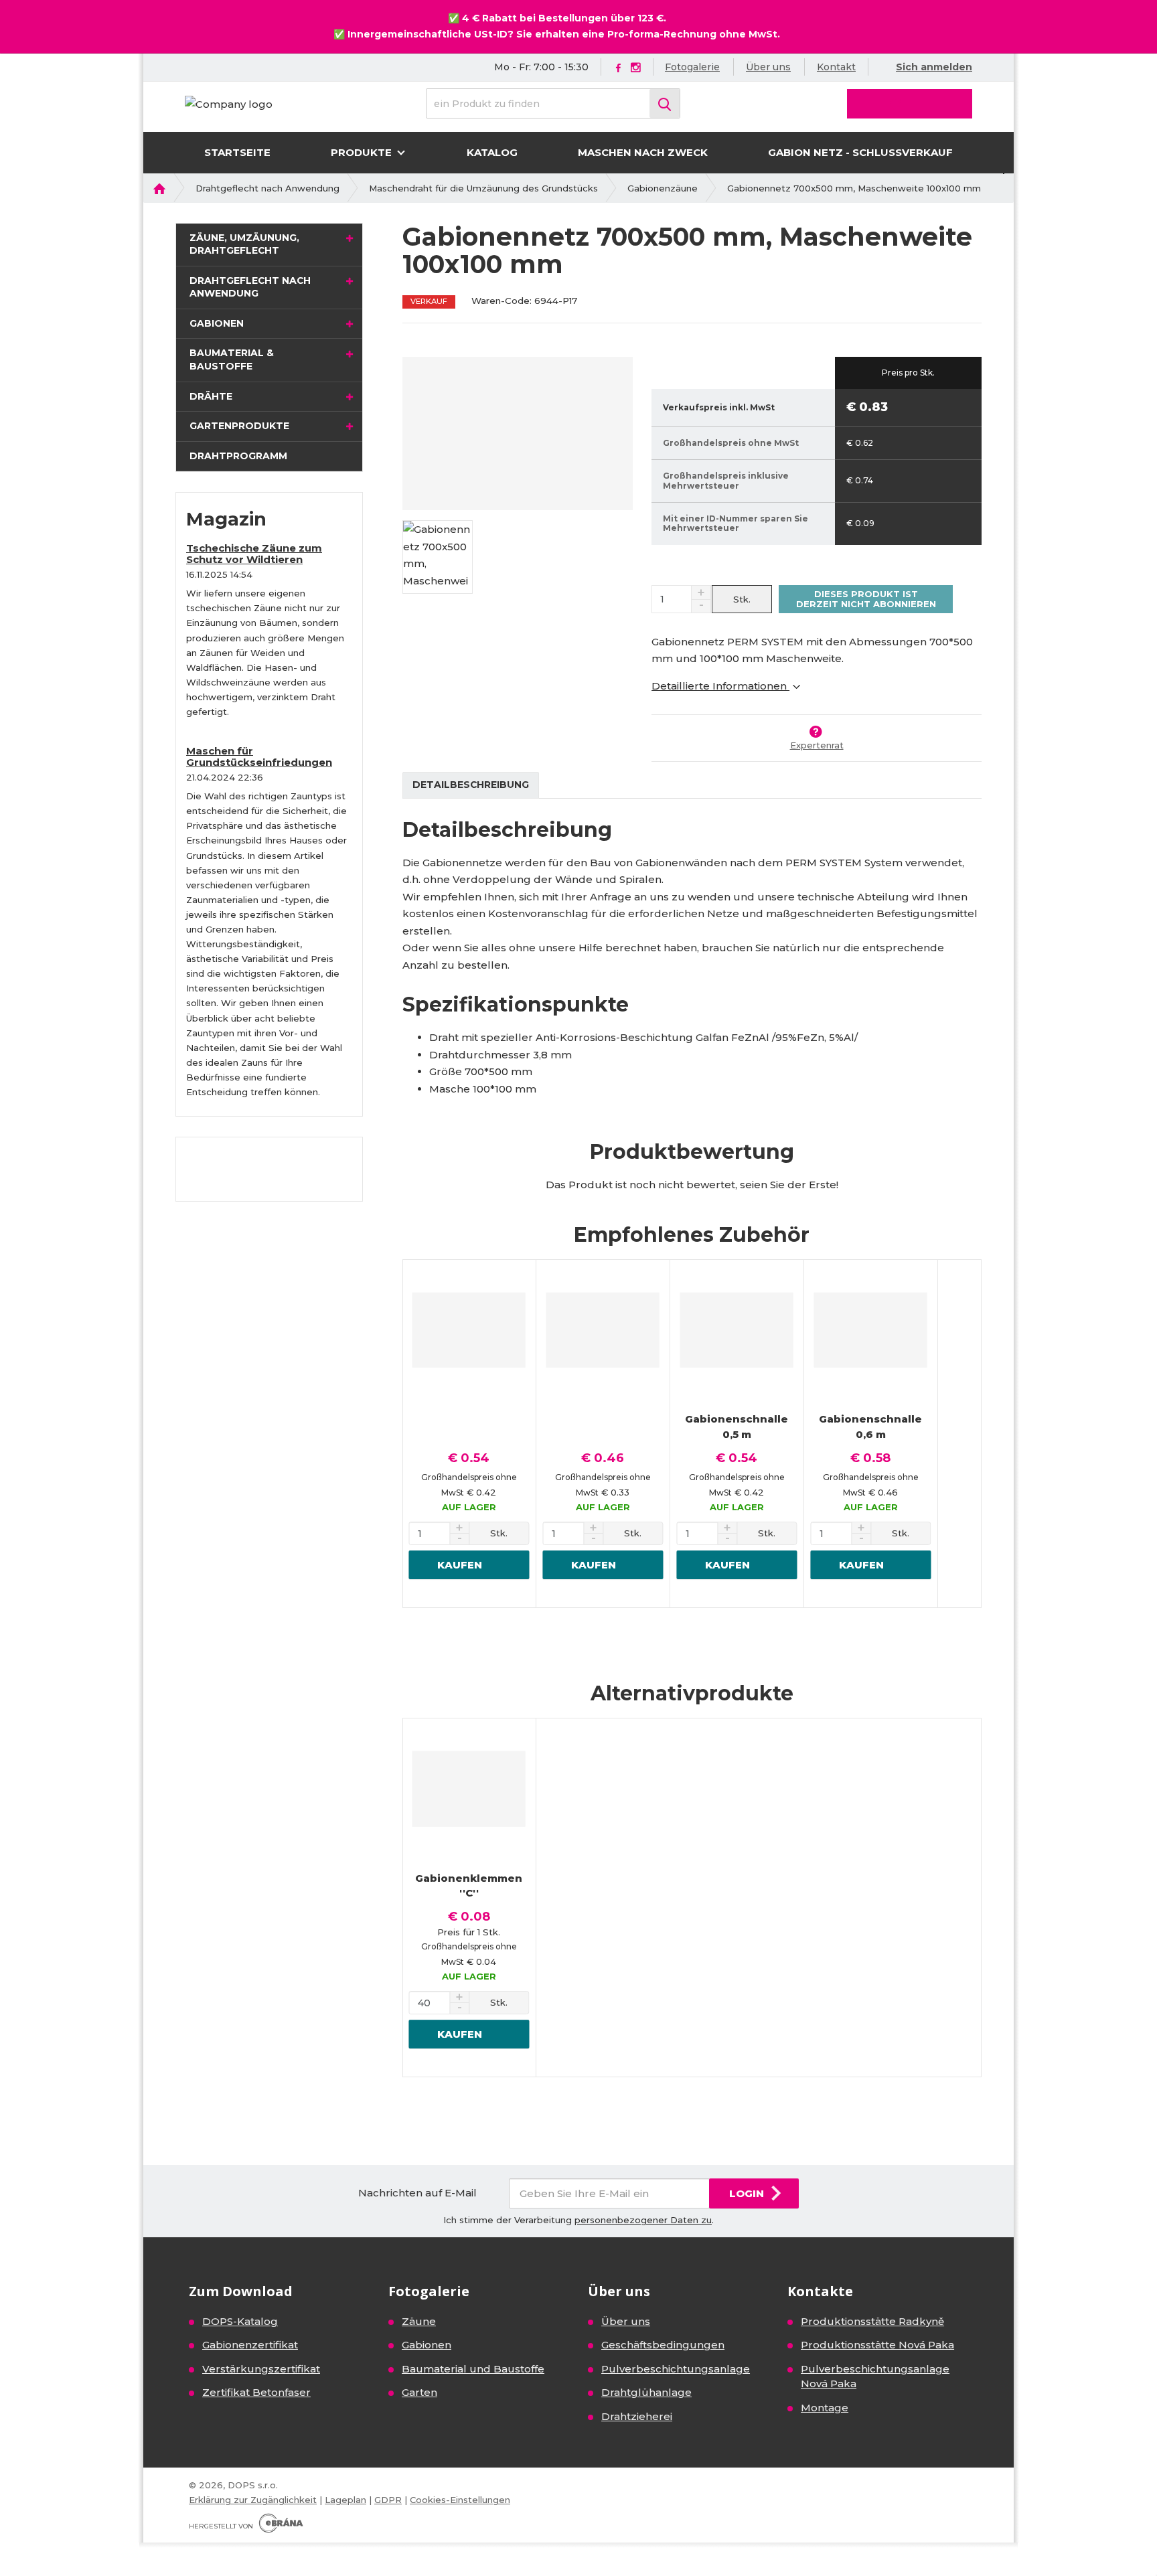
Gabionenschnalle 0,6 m (870, 1427)
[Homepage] (229, 103)
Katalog (492, 152)
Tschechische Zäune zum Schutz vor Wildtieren (254, 554)
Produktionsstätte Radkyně (872, 2321)
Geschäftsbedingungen (663, 2345)
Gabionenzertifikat (250, 2345)
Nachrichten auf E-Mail (417, 2193)
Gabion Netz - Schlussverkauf (860, 152)
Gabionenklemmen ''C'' (469, 1886)
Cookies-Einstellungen (460, 2500)
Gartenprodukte (239, 426)
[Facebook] (618, 67)
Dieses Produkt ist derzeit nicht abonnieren (866, 598)
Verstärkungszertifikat (261, 2369)
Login (747, 2193)
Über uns (768, 67)
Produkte (363, 152)
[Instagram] (635, 68)
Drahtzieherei (637, 2416)
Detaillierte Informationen (720, 686)
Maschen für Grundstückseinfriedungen (259, 756)
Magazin (226, 519)
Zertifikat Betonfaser (256, 2392)
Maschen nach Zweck (643, 152)
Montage (825, 2408)
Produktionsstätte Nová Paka (877, 2345)
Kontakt (836, 67)
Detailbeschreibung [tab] (471, 785)
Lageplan (345, 2500)
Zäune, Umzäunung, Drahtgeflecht (244, 244)
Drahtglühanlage (646, 2392)
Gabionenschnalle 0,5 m (737, 1427)
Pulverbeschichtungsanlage (676, 2369)
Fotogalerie (692, 67)
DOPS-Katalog (240, 2321)
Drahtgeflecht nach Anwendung (250, 287)
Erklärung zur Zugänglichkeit (253, 2500)
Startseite (237, 152)
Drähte (211, 396)
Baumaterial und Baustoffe (473, 2369)
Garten (419, 2392)
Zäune (419, 2321)
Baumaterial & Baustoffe (232, 359)
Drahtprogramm (238, 456)
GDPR (388, 2500)
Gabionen (217, 323)
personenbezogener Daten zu (643, 2220)
